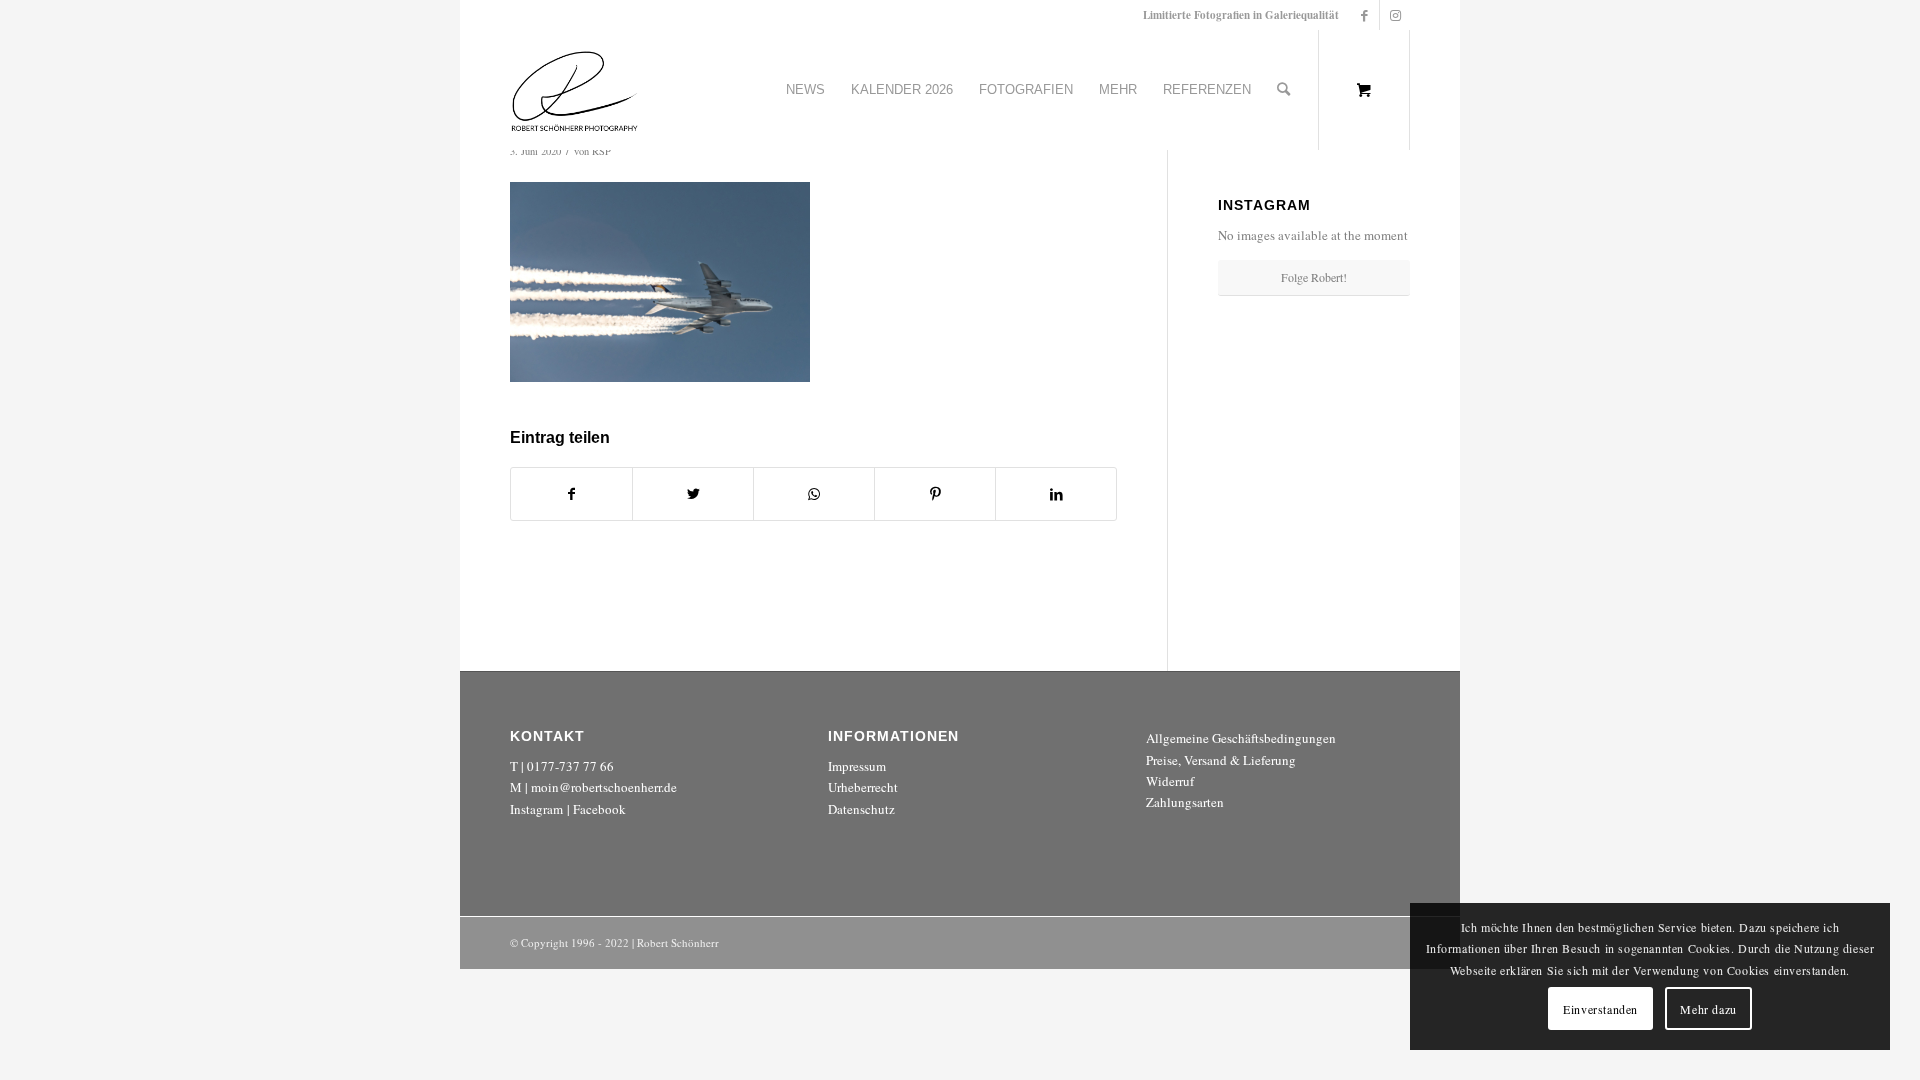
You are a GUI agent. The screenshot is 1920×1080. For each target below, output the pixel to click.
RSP (601, 151)
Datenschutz (861, 809)
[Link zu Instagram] (1395, 15)
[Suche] (1283, 90)
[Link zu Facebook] (1364, 15)
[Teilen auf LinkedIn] (1056, 494)
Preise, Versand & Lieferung (1221, 760)
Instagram (536, 809)
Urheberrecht (863, 787)
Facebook (599, 809)
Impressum (857, 766)
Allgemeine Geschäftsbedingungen (1241, 738)
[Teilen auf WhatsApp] (814, 494)
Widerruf (1170, 781)
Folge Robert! (1314, 277)
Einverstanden (1600, 1009)
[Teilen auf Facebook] (571, 494)
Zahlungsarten (1185, 802)
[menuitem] (805, 90)
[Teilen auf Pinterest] (935, 494)
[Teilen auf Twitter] (693, 494)
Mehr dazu (1708, 1009)
